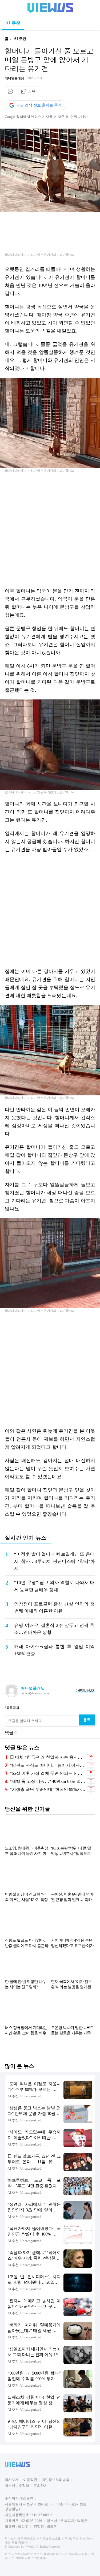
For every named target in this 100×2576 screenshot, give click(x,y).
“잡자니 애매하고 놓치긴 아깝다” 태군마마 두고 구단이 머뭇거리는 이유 (34, 2304)
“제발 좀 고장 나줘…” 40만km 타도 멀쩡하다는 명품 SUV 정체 (48, 1781)
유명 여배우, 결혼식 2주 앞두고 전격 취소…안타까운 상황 (54, 1629)
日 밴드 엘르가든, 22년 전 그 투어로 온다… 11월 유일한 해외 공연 (34, 2159)
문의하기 (41, 2486)
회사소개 (12, 2480)
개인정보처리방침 (55, 2480)
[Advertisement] (50, 530)
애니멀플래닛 (14, 78)
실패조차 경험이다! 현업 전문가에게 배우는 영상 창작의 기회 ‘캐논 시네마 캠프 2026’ (34, 2400)
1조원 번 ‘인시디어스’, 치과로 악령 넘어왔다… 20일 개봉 (34, 2280)
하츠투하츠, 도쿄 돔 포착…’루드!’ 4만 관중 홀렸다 (34, 2183)
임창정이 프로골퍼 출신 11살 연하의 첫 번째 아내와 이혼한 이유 (54, 1607)
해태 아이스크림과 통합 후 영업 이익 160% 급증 (54, 1650)
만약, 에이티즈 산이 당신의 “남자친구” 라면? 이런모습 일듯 (34, 2425)
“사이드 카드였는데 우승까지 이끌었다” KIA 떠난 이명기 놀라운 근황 (34, 2135)
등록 (87, 1720)
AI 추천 (13, 23)
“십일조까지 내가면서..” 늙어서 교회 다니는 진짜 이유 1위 (34, 2352)
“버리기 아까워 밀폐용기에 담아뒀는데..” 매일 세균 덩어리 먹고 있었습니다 (34, 2328)
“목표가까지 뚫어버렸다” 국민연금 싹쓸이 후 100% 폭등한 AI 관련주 (34, 2232)
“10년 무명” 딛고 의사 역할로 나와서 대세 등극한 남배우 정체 (54, 1586)
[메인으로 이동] (50, 12)
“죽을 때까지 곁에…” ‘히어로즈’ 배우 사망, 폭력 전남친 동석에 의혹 (34, 2256)
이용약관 (30, 2480)
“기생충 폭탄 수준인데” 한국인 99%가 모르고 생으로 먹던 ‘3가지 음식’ (48, 1789)
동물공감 (13, 1708)
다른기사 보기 (85, 1690)
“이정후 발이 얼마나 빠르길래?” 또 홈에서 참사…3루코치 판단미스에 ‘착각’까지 (54, 1561)
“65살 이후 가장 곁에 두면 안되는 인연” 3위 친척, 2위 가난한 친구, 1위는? (48, 1773)
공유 (32, 91)
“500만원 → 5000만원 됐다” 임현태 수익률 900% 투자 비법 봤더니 (34, 2376)
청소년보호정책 (17, 2486)
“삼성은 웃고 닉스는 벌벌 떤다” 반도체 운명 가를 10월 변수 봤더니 (34, 2111)
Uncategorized (31, 2096)
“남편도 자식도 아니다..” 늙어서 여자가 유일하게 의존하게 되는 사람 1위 (48, 1765)
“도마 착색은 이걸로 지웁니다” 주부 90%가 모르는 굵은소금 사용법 (34, 2087)
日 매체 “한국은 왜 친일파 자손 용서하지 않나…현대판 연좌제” (48, 1757)
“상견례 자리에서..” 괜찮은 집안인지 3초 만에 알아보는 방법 (34, 2208)
